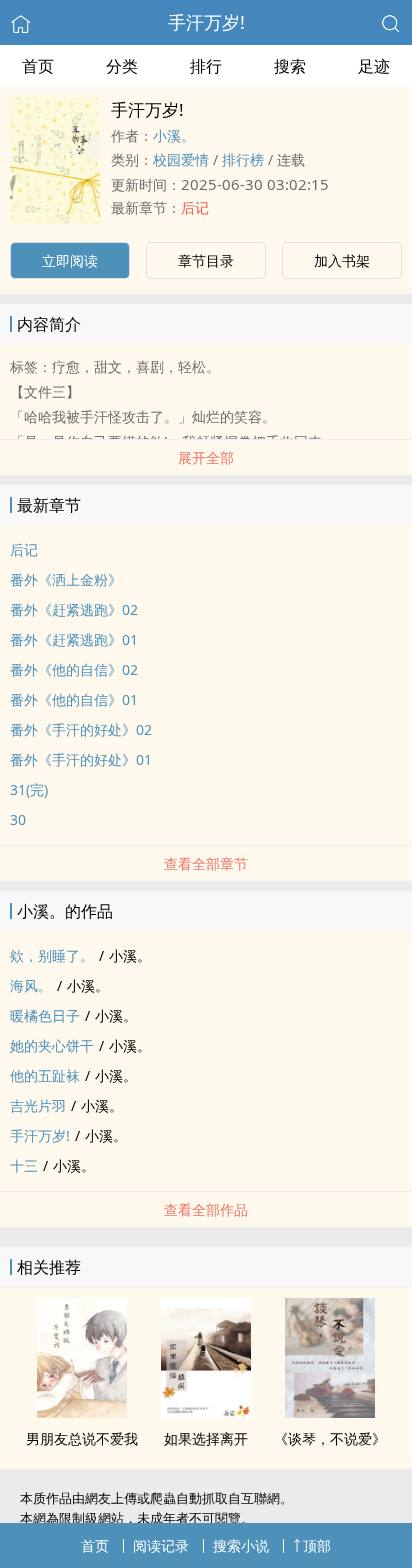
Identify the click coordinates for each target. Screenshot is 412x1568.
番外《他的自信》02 (74, 669)
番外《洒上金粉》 (66, 579)
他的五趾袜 (45, 1075)
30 (18, 819)
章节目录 (206, 260)
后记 (195, 207)
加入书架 (342, 260)
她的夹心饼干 (52, 1045)
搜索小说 (241, 1545)
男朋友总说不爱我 (82, 1438)
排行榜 (243, 159)
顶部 (317, 1545)
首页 (38, 66)
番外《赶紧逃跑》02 (74, 609)
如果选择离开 (206, 1438)
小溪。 (174, 135)
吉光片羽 (38, 1105)
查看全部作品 (206, 1209)
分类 (122, 66)
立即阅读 (70, 260)
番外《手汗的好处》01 (81, 759)
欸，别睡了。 (52, 955)
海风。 (31, 985)
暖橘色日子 (45, 1015)
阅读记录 (161, 1545)
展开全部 (206, 457)
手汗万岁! (206, 22)
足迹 (374, 66)
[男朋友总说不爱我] (82, 1412)
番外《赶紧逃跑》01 (74, 639)
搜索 (290, 66)
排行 (206, 66)
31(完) (29, 789)
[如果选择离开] (206, 1412)
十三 (24, 1165)
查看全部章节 (206, 863)
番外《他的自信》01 (74, 699)
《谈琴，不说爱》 (330, 1438)
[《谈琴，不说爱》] (330, 1412)
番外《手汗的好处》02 (81, 729)
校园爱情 (181, 159)
